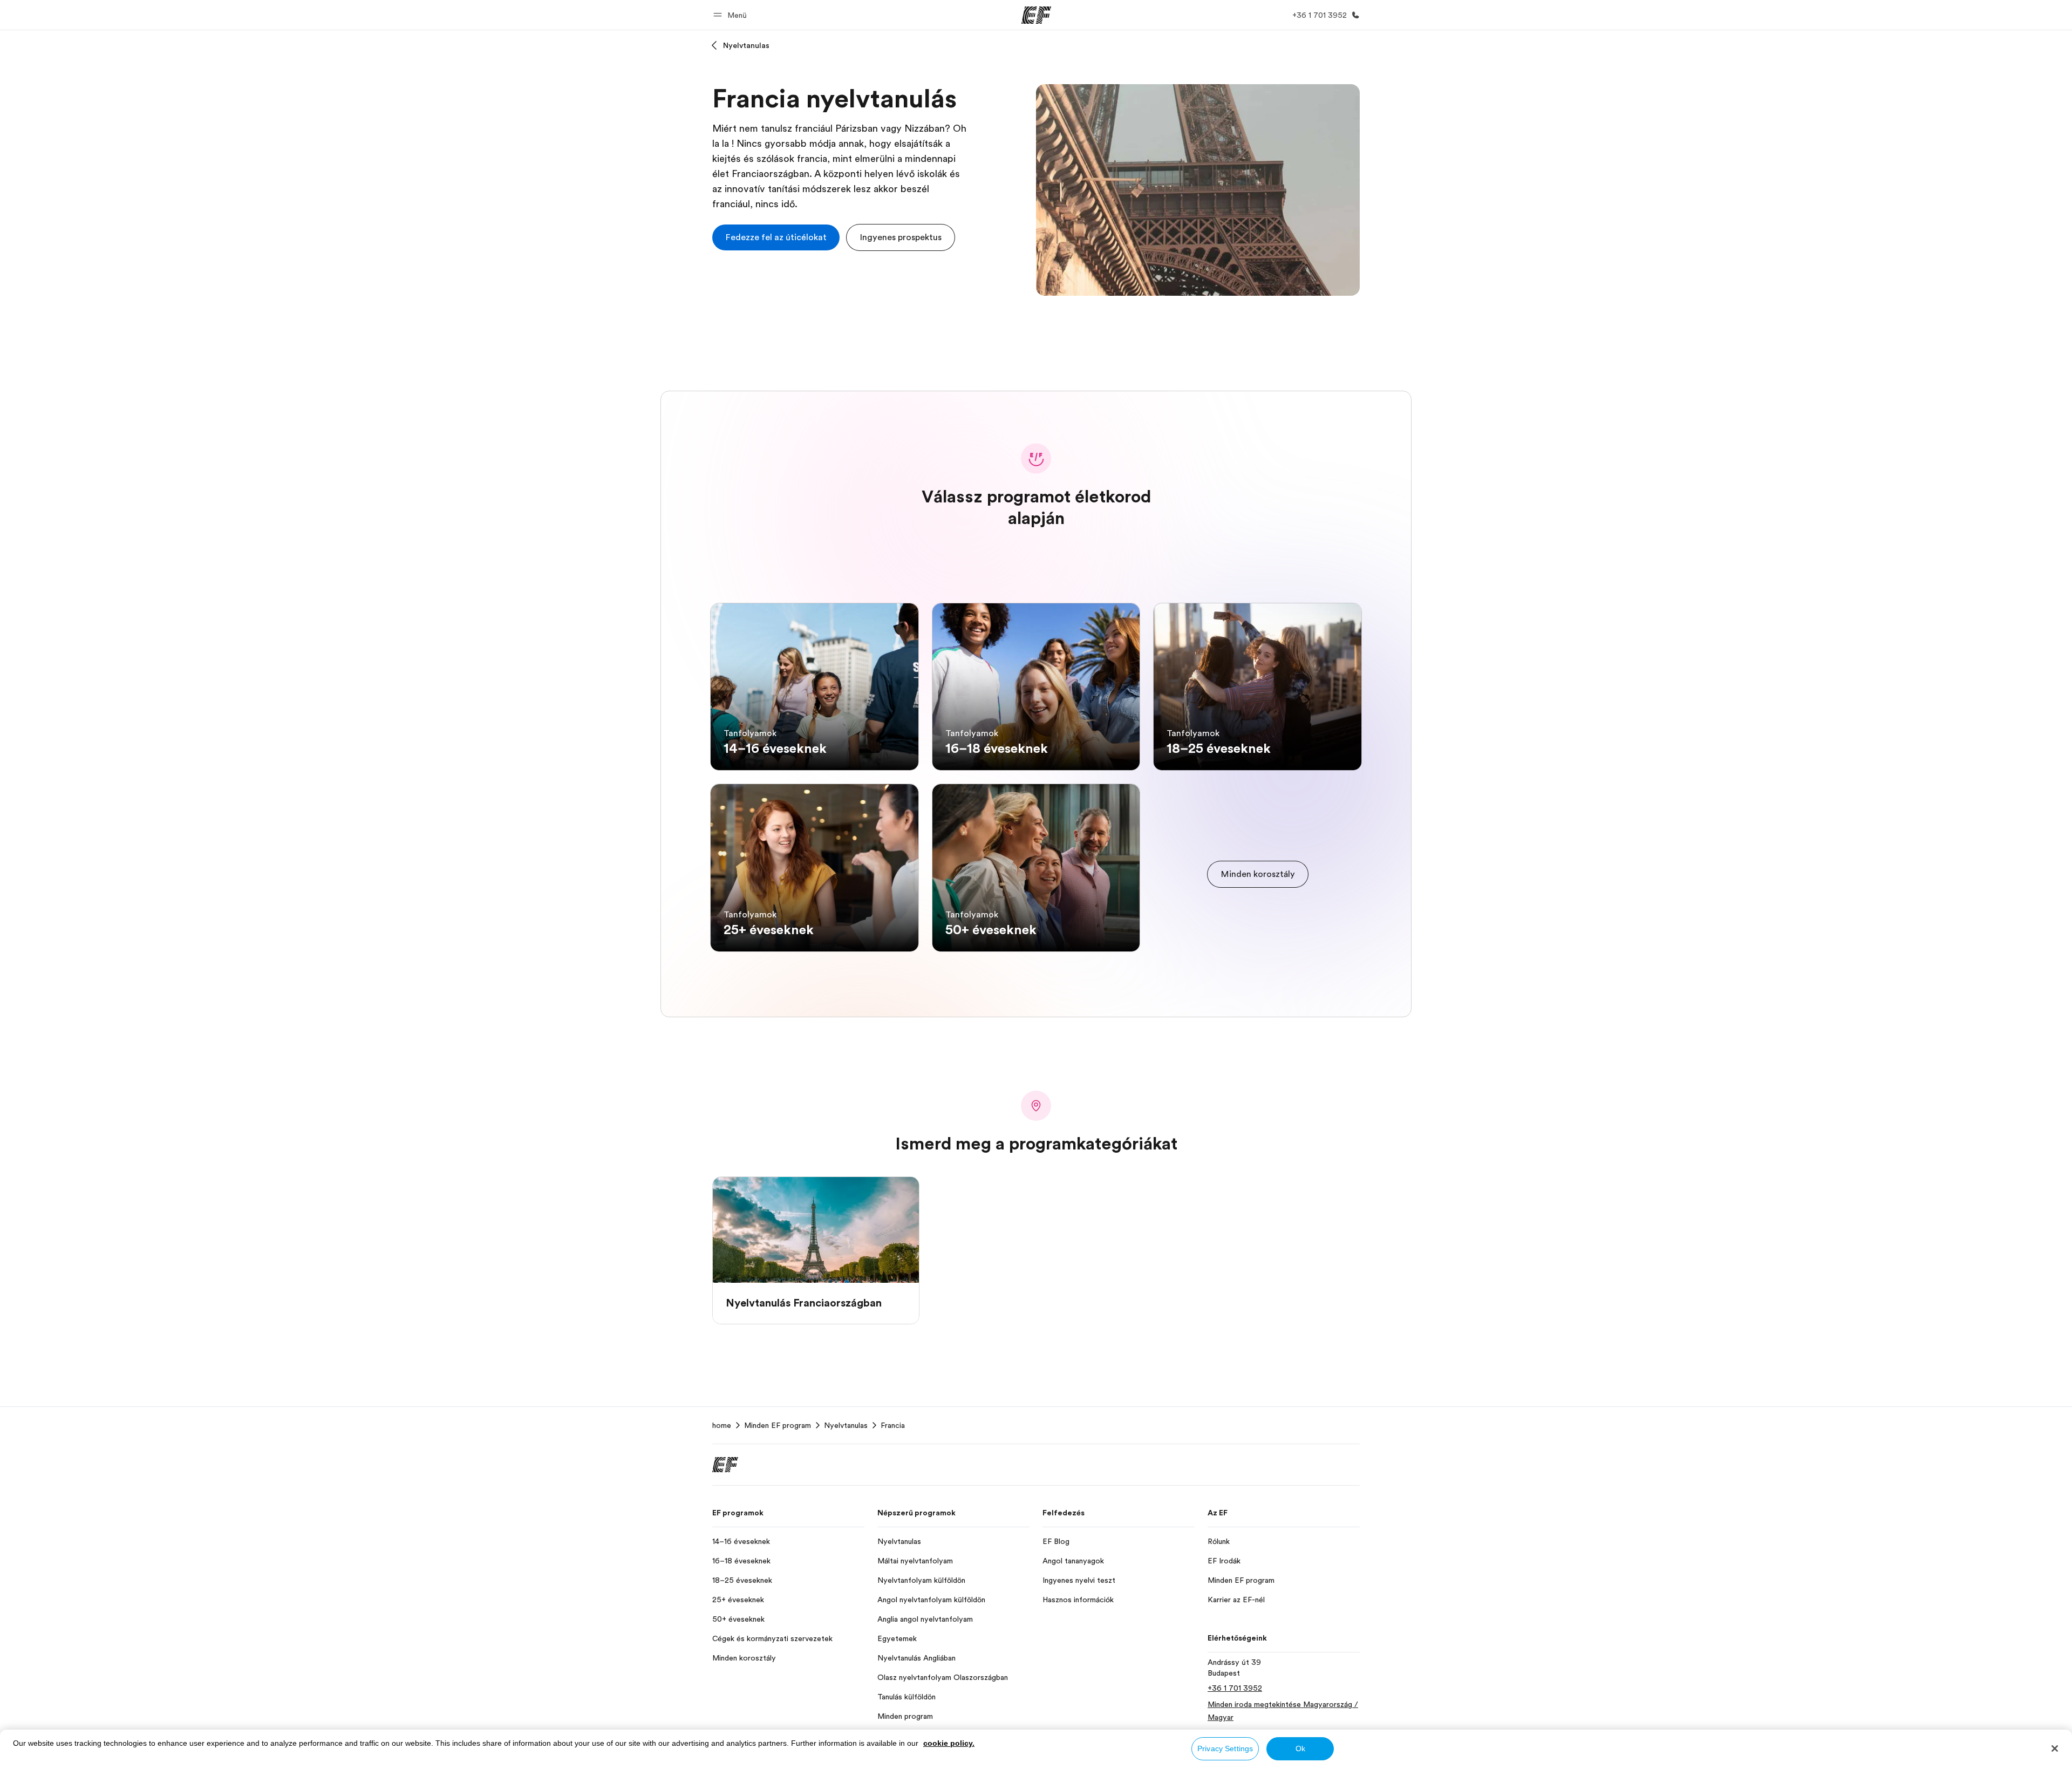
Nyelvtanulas (746, 45)
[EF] (1036, 15)
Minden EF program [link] (778, 1425)
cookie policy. (949, 1743)
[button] (732, 15)
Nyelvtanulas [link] (846, 1425)
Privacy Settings (1225, 1748)
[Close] (2055, 1748)
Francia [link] (893, 1425)
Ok (1300, 1748)
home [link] (722, 1425)
